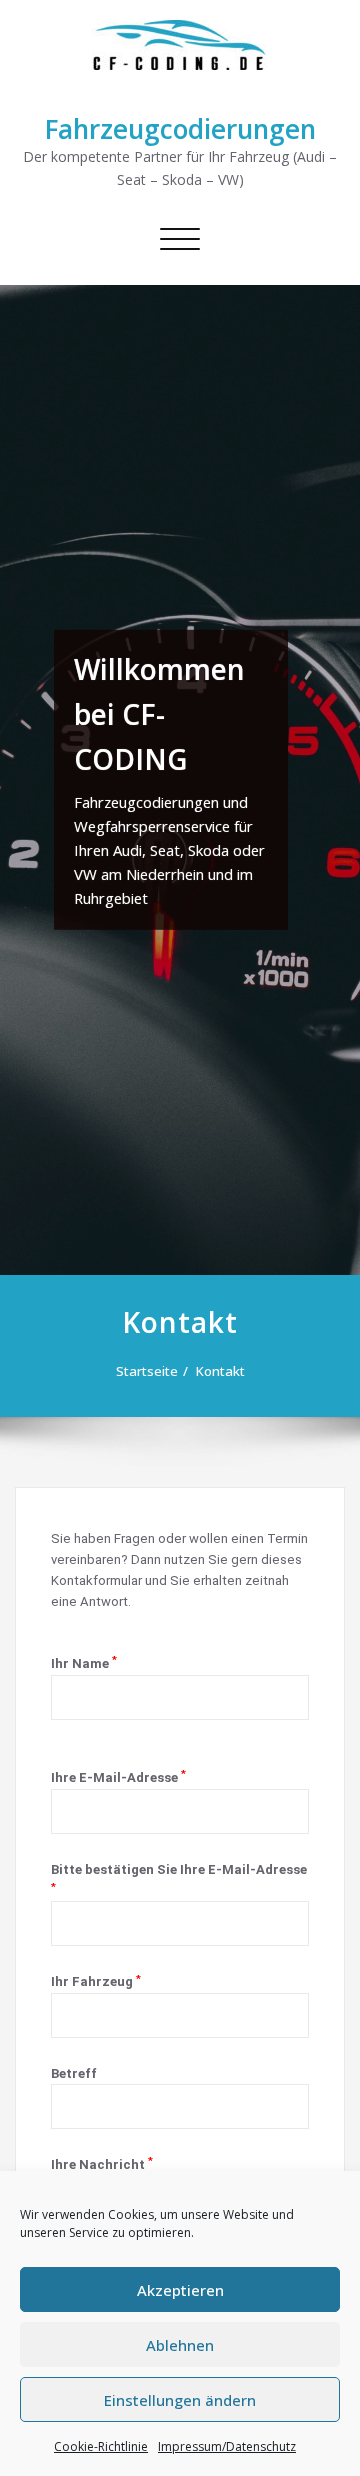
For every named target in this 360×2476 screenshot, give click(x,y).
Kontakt (220, 1371)
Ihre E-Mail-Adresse (118, 1776)
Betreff (74, 2073)
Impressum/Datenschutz (227, 2446)
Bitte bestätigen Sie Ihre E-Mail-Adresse (179, 1877)
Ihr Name (84, 1662)
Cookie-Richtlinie (101, 2446)
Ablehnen (180, 2345)
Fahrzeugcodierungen (180, 129)
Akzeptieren (180, 2290)
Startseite (147, 1371)
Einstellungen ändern (180, 2400)
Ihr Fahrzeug (96, 1981)
